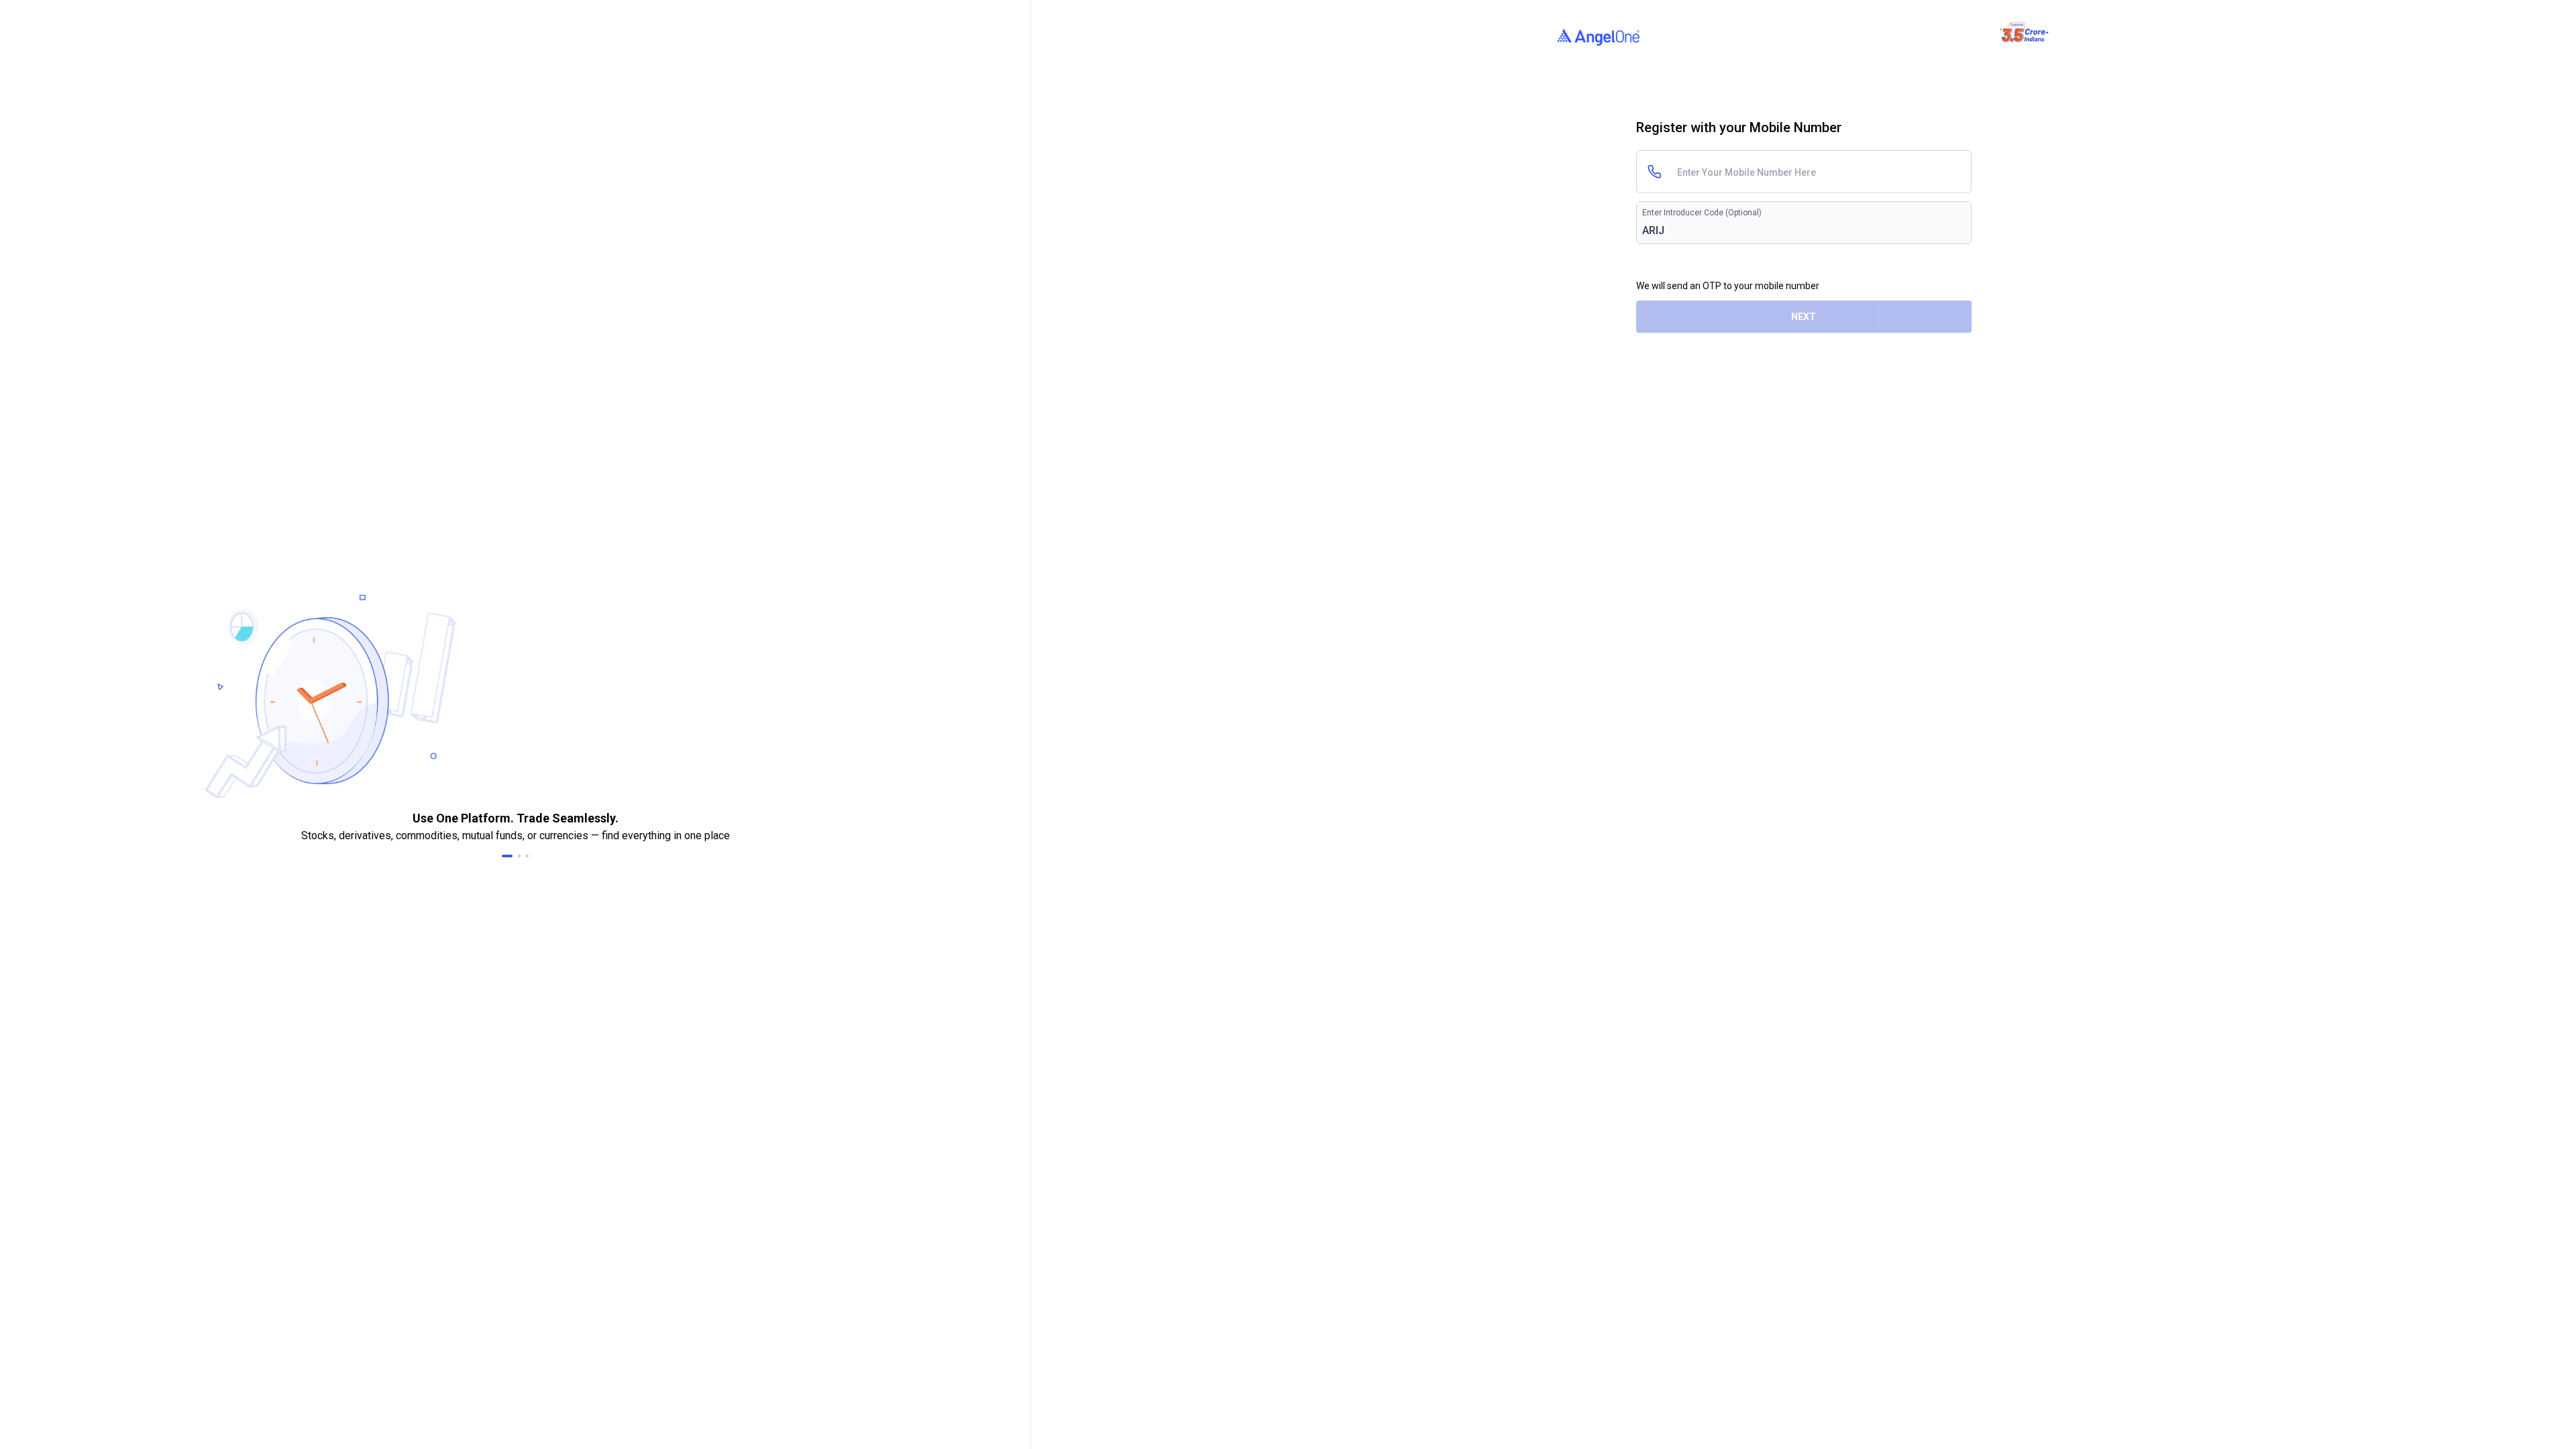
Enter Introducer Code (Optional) (1702, 213)
